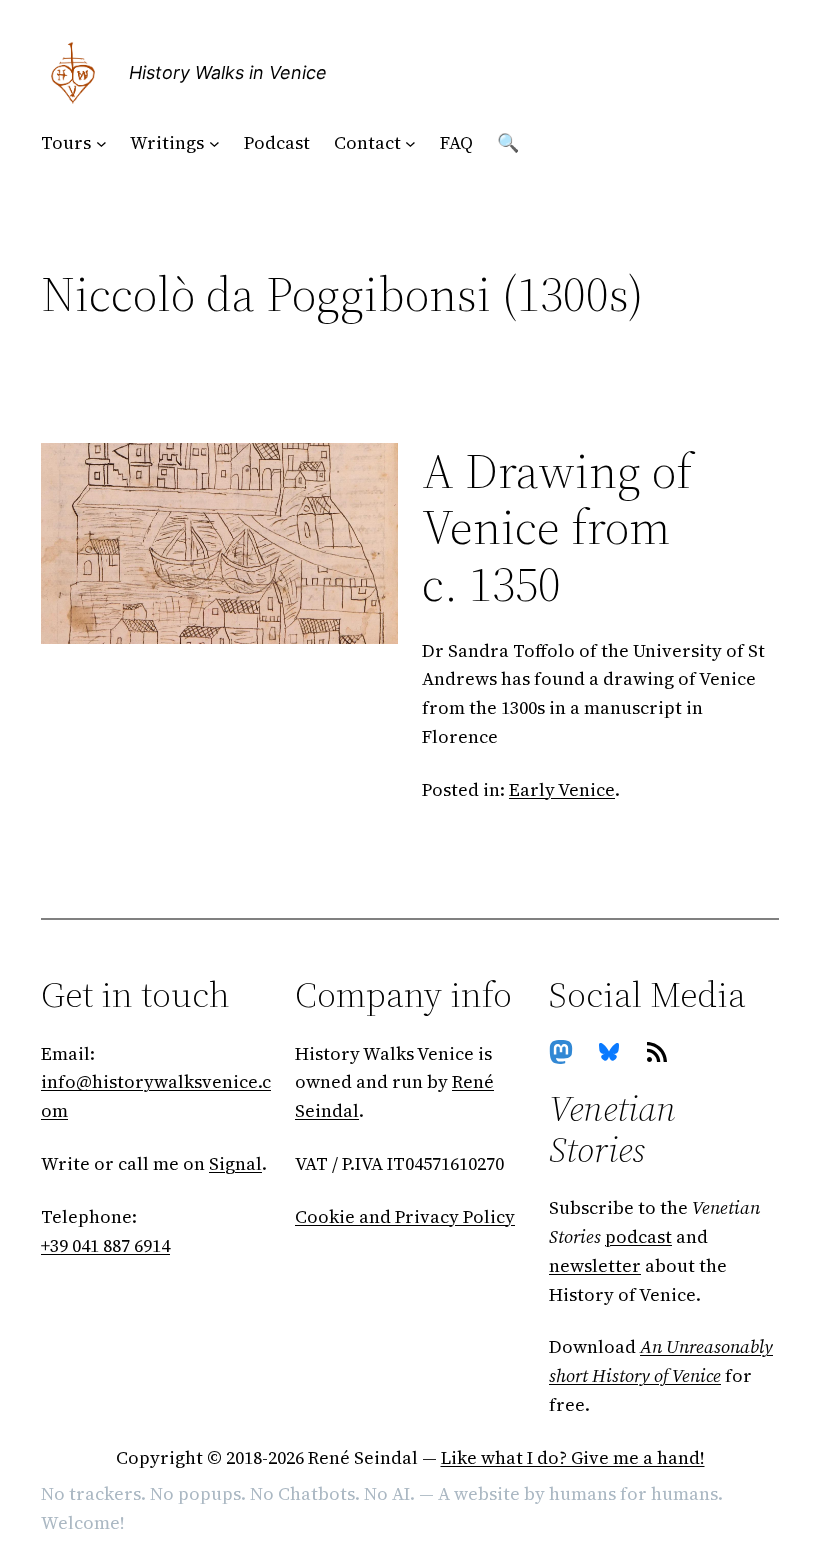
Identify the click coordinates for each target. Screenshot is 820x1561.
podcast (638, 1236)
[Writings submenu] (214, 143)
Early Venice (562, 789)
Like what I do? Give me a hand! (573, 1457)
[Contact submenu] (410, 143)
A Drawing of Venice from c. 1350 (557, 528)
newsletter (595, 1265)
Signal (235, 1163)
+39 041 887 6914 (105, 1245)
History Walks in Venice (228, 72)
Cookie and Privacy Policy (405, 1216)
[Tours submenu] (101, 143)
